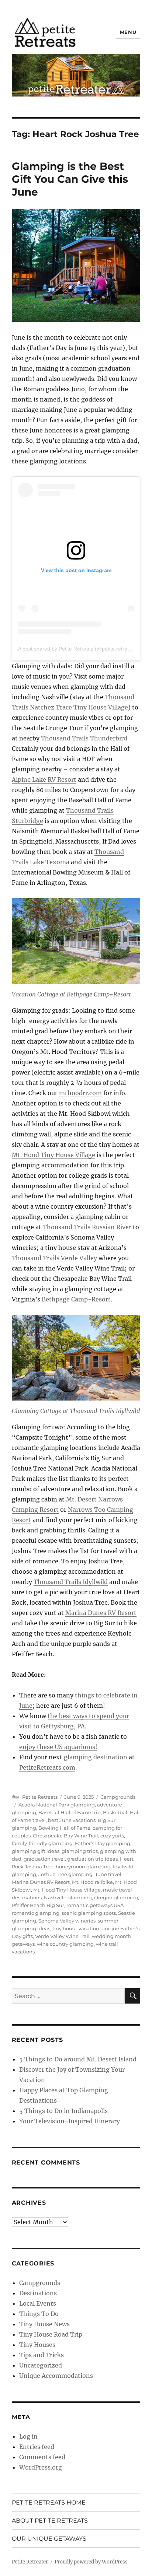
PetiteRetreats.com (47, 1767)
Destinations (38, 2293)
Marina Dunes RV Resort (101, 1613)
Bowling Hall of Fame (64, 1828)
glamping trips (80, 1851)
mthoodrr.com (80, 1093)
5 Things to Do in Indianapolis (63, 2111)
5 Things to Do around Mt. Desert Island (78, 2059)
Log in (28, 2436)
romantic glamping (36, 1913)
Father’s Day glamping (103, 1843)
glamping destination (96, 1757)
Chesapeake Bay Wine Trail (65, 1836)
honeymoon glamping (83, 1867)
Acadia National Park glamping (57, 1805)
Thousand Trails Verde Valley (54, 1258)
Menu (128, 32)
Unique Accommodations (56, 2376)
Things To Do (39, 2314)
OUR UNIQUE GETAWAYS (49, 2539)
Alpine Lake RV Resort (44, 779)
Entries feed (37, 2447)
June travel (108, 1874)
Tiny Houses (37, 2345)
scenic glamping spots (89, 1913)
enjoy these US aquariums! (58, 1747)
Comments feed (42, 2457)
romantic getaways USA (95, 1905)
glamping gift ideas (36, 1851)
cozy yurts (112, 1836)
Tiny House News (44, 2324)
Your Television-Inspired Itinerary (70, 2121)
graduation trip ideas (92, 1859)
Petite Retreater (30, 2562)
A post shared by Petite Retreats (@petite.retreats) (77, 649)
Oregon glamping (116, 1897)
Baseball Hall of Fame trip (70, 1812)
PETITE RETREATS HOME (49, 2503)
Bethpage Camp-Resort (76, 1299)
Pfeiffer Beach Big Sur (38, 1905)
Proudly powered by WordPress (91, 2562)
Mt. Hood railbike (92, 1882)
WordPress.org (41, 2467)
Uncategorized (41, 2365)
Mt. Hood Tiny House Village (53, 1155)
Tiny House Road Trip (51, 2334)
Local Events (38, 2303)
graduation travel (44, 1859)
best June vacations (72, 1820)
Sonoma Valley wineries (67, 1921)
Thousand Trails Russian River (87, 1227)
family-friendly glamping (42, 1843)
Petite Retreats (40, 1797)
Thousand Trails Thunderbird (84, 738)
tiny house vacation (76, 1928)
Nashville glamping (68, 1897)
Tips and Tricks (42, 2355)
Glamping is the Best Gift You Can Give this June (70, 179)
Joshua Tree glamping (65, 1874)
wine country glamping (65, 1944)
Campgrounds (118, 1797)
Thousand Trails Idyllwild (71, 1582)
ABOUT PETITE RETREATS (50, 2521)
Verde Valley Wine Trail (62, 1936)
